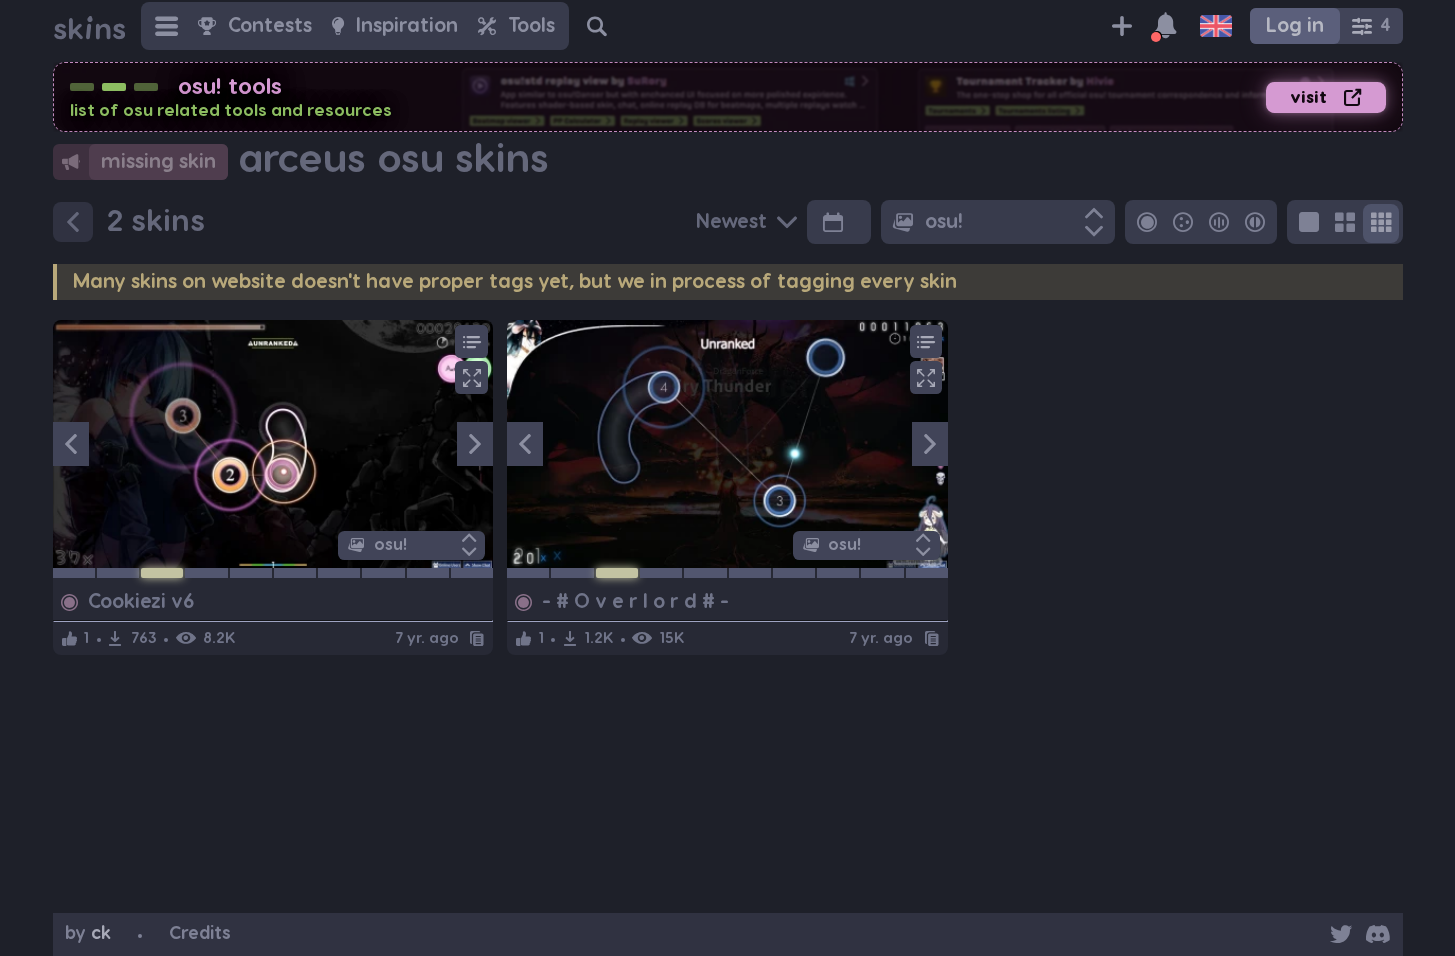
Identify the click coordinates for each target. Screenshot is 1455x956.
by (88, 933)
